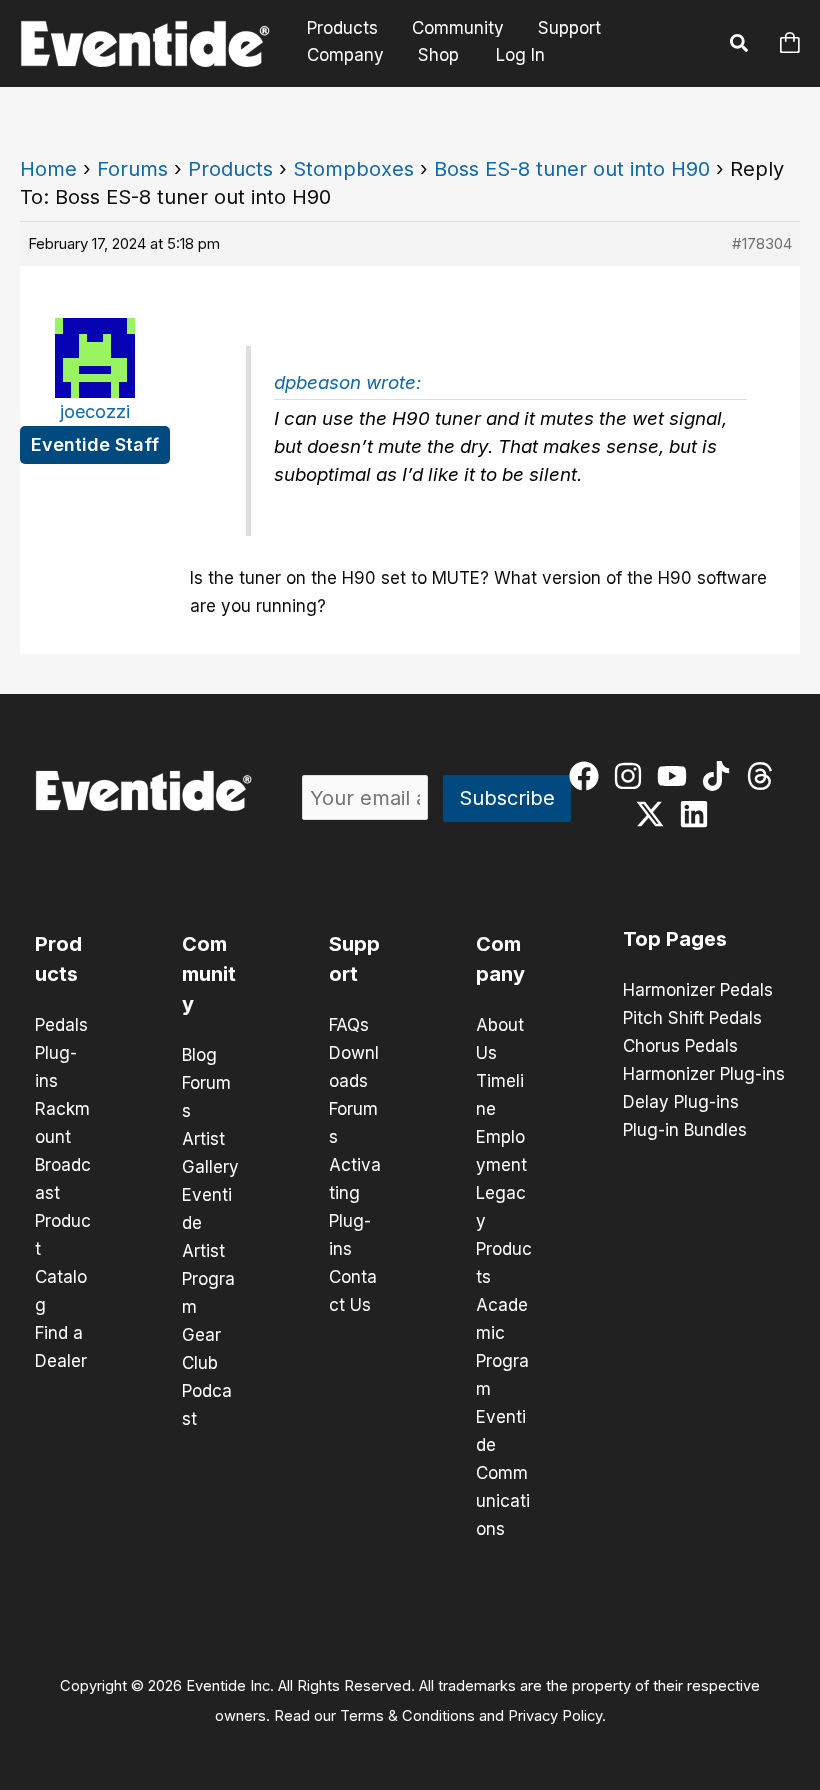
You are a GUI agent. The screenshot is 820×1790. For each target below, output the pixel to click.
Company (345, 55)
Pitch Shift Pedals (692, 1018)
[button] (740, 46)
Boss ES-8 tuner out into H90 (572, 169)
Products (342, 28)
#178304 (762, 243)
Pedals (61, 1025)
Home (48, 169)
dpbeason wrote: (347, 382)
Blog (199, 1055)
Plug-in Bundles (685, 1130)
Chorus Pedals (680, 1046)
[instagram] (632, 776)
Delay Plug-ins (681, 1102)
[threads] (764, 776)
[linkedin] (698, 814)
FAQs (349, 1025)
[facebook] (588, 776)
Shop (438, 55)
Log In (520, 55)
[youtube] (676, 776)
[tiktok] (720, 776)
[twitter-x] (654, 814)
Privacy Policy (555, 1716)
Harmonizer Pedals (698, 990)
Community (458, 28)
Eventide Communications (503, 1473)
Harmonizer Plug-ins (704, 1074)
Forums (132, 169)
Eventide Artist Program (208, 1251)
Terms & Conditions (407, 1716)
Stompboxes (353, 169)
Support (569, 28)
